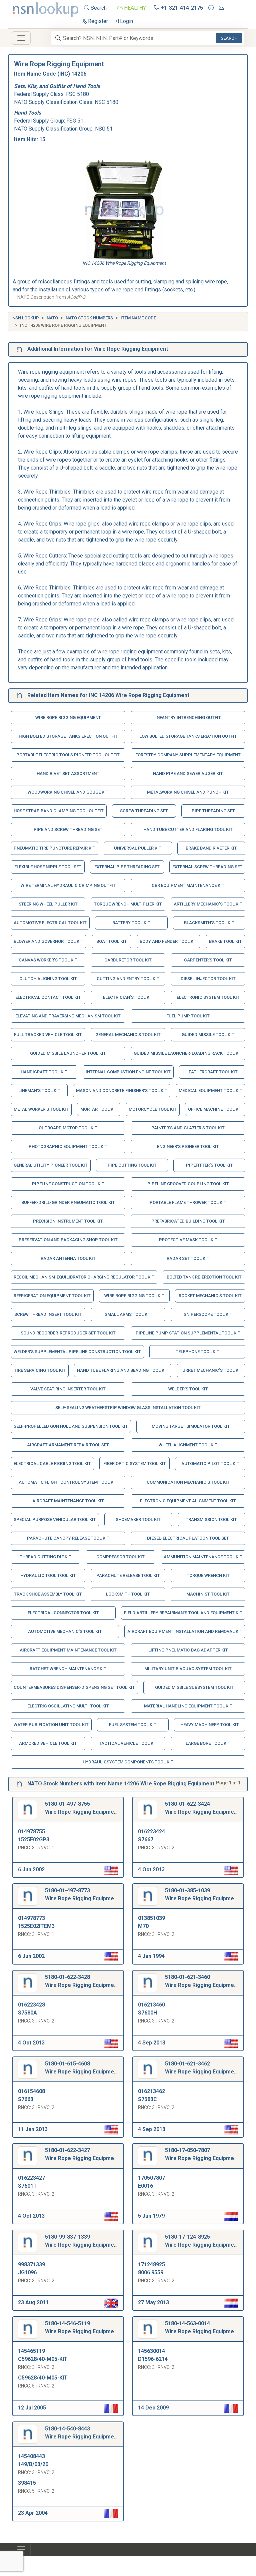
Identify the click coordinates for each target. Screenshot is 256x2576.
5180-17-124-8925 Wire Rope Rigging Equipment (202, 2241)
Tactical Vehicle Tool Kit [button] (128, 1743)
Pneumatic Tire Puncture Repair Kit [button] (54, 848)
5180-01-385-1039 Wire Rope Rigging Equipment (202, 1894)
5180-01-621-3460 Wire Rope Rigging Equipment (202, 1981)
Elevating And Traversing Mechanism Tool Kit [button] (68, 1016)
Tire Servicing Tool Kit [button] (40, 1370)
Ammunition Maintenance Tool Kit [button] (203, 1557)
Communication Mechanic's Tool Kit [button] (188, 1482)
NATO (52, 318)
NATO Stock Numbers (89, 318)
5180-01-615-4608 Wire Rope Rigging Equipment (82, 2068)
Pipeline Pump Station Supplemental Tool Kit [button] (188, 1333)
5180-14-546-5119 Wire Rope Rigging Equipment (82, 2327)
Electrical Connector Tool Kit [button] (63, 1613)
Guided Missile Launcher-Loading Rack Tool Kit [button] (188, 1053)
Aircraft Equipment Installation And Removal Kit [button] (185, 1631)
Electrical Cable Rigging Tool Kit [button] (52, 1464)
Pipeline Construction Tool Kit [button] (68, 1184)
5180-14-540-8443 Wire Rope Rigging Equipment (82, 2433)
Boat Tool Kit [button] (112, 941)
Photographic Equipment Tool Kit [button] (68, 1146)
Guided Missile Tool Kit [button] (208, 1035)
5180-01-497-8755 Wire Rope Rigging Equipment (82, 1808)
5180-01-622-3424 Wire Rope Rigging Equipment (202, 1808)
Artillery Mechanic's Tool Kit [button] (208, 904)
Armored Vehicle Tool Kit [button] (48, 1743)
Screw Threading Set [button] (144, 811)
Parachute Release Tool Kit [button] (128, 1575)
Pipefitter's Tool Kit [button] (209, 1165)
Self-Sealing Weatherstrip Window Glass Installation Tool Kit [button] (128, 1408)
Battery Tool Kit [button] (131, 923)
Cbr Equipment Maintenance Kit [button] (188, 885)
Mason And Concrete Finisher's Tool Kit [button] (122, 1091)
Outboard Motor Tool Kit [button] (68, 1128)
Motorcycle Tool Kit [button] (153, 1109)
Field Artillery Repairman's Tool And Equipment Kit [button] (183, 1613)
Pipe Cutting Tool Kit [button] (132, 1165)
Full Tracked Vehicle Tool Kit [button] (48, 1035)
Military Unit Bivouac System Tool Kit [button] (188, 1669)
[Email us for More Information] (222, 8)
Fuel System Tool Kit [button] (133, 1725)
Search (98, 8)
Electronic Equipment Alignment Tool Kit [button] (188, 1501)
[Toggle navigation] (21, 38)
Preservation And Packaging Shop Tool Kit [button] (68, 1240)
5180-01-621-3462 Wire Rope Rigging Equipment (202, 2068)
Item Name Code (138, 318)
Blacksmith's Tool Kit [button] (209, 923)
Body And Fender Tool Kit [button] (168, 941)
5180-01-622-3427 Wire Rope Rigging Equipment (82, 2154)
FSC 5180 (77, 94)
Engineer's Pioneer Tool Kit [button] (188, 1146)
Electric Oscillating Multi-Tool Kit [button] (68, 1706)
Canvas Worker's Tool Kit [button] (48, 960)
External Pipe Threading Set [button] (127, 867)
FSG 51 (75, 121)
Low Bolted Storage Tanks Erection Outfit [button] (188, 736)
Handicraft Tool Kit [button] (44, 1072)
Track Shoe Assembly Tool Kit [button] (48, 1594)
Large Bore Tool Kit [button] (208, 1743)
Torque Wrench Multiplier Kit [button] (128, 904)
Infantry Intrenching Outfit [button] (188, 718)
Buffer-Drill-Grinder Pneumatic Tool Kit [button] (68, 1202)
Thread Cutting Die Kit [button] (45, 1557)
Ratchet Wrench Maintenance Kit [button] (68, 1669)
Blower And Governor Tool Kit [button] (48, 941)
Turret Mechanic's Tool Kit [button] (211, 1370)
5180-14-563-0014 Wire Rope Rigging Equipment (202, 2327)
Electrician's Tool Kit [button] (128, 997)
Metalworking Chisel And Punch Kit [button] (188, 792)
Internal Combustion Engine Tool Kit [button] (128, 1072)
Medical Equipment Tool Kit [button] (210, 1091)
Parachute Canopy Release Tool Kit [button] (68, 1538)
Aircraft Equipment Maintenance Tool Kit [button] (68, 1650)
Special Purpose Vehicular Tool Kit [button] (55, 1519)
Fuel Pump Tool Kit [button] (188, 1016)
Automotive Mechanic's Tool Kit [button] (65, 1631)
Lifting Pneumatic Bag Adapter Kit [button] (188, 1650)
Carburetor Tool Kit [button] (128, 960)
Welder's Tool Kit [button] (188, 1389)
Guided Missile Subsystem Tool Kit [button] (194, 1687)
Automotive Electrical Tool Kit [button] (50, 923)
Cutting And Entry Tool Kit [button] (128, 979)
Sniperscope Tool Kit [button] (208, 1314)
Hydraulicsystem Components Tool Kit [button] (128, 1762)
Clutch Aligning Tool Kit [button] (48, 979)
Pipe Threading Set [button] (213, 811)
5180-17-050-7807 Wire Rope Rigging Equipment (202, 2154)
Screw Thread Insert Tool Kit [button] (48, 1314)
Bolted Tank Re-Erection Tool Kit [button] (204, 1277)
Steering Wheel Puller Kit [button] (48, 904)
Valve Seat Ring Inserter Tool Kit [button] (68, 1389)
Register (97, 21)
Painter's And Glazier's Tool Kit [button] (188, 1128)
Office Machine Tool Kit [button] (215, 1109)
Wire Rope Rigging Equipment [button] (68, 718)
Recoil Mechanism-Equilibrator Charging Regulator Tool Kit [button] (84, 1277)
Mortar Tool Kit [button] (99, 1109)
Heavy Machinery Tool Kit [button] (210, 1725)
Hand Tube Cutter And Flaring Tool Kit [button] (188, 829)
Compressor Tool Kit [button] (120, 1557)
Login (126, 21)
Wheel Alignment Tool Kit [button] (188, 1445)
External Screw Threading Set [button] (207, 867)
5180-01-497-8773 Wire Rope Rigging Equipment (82, 1894)
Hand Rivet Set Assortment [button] (68, 773)
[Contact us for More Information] (211, 8)
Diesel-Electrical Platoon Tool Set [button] (188, 1538)
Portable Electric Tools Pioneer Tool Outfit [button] (68, 755)
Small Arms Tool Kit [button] (128, 1314)
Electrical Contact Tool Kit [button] (48, 997)
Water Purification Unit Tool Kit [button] (51, 1725)
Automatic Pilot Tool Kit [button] (210, 1464)
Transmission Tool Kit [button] (211, 1519)
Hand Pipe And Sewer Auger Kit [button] (188, 773)
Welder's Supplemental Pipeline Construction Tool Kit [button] (77, 1352)
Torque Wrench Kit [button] (208, 1575)
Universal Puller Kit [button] (138, 848)
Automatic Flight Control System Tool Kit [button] (68, 1482)
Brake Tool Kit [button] (225, 941)
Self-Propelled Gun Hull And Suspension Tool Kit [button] (71, 1426)
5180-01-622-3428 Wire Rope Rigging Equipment (82, 1981)
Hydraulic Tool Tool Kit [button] (48, 1575)
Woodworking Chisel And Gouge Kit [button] (68, 792)
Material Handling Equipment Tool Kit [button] (188, 1706)
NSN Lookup (26, 318)
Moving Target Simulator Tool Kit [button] (191, 1426)
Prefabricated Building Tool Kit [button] (188, 1221)
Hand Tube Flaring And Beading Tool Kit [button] (123, 1370)
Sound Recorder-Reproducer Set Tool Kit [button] (68, 1333)
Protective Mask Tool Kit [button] (188, 1240)
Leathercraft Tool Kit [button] (212, 1072)
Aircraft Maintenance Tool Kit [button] (68, 1501)
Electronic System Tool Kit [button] (208, 997)
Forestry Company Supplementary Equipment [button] (188, 755)
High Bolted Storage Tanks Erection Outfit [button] (68, 736)
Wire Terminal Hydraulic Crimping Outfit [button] (68, 885)
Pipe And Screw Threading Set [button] (68, 829)
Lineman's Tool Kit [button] (39, 1091)
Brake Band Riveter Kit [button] (211, 848)
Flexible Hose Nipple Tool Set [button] (48, 867)
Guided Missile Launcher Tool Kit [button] (68, 1053)
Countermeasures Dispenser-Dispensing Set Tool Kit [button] (74, 1687)
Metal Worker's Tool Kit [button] (41, 1109)
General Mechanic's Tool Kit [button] (128, 1035)
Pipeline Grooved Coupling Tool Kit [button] (188, 1184)
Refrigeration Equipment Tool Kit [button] (52, 1296)
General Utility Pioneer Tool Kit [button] (51, 1165)
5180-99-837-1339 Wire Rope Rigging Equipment (82, 2241)
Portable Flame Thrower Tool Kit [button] (188, 1202)
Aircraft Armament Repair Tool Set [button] (68, 1445)
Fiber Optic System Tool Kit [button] (135, 1464)
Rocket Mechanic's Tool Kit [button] (210, 1296)
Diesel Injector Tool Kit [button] (208, 979)
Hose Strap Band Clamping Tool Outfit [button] (59, 811)
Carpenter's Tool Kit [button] (208, 960)
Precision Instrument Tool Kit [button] (68, 1221)
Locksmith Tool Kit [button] (128, 1594)
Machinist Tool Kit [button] (208, 1594)
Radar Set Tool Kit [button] (188, 1258)
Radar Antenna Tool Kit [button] (68, 1258)
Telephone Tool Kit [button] (197, 1352)
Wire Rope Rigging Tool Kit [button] (134, 1296)
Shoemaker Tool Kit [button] (138, 1519)
